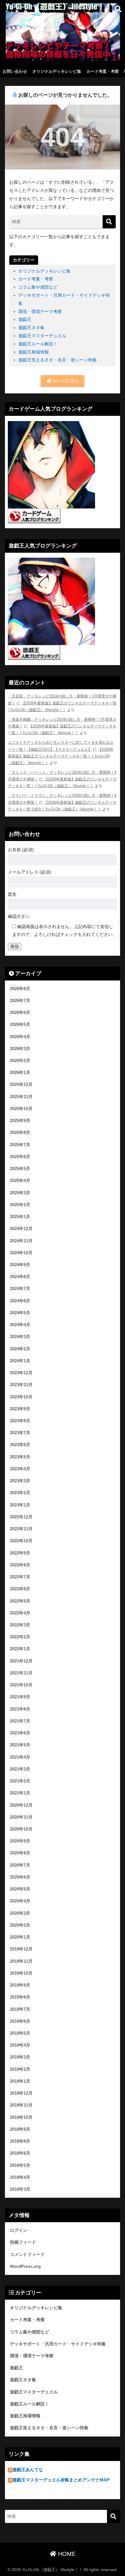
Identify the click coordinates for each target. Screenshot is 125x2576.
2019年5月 (20, 2033)
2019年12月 (21, 1949)
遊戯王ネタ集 (31, 327)
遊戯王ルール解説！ (38, 344)
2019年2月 (20, 2069)
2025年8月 (20, 1132)
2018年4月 (20, 2177)
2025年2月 (20, 1205)
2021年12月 (21, 1661)
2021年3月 (20, 1769)
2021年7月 (20, 1721)
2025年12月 (21, 1084)
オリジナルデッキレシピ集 (57, 71)
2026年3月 (20, 1049)
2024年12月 (21, 1229)
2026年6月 (20, 1013)
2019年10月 (21, 1973)
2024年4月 (20, 1325)
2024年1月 (20, 1361)
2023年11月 (21, 1385)
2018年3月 (20, 2189)
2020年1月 (20, 1937)
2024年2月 (20, 1349)
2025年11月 (21, 1097)
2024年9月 (20, 1265)
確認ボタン (19, 916)
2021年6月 (20, 1733)
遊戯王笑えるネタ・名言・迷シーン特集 (58, 360)
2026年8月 (20, 989)
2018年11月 (21, 2105)
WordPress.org (25, 2266)
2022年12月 (21, 1517)
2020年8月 (20, 1853)
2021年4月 (20, 1757)
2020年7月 (20, 1865)
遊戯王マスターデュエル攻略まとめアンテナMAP (61, 2480)
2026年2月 (20, 1061)
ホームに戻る (65, 381)
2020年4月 (20, 1901)
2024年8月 (20, 1277)
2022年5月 (20, 1601)
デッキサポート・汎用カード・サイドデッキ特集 (58, 2344)
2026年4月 (20, 1037)
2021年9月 (20, 1697)
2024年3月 (20, 1337)
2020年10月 (21, 1829)
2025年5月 (20, 1169)
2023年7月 (20, 1433)
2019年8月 (20, 1997)
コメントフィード (27, 2255)
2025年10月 (21, 1109)
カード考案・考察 (103, 71)
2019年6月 (20, 2021)
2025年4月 (20, 1181)
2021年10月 (21, 1685)
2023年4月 (20, 1469)
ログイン (19, 2230)
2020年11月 (21, 1817)
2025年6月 (20, 1157)
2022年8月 (20, 1565)
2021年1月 (20, 1793)
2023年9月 (20, 1409)
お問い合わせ (15, 71)
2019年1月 (20, 2081)
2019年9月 (20, 1985)
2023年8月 (20, 1421)
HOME (66, 2554)
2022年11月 (21, 1529)
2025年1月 (20, 1217)
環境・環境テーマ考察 (40, 311)
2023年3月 (20, 1481)
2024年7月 (20, 1289)
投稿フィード (23, 2242)
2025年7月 (20, 1145)
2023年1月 (20, 1505)
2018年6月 (20, 2153)
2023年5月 (20, 1457)
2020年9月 (20, 1841)
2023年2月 (20, 1493)
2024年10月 (21, 1253)
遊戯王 (25, 319)
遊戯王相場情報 (34, 352)
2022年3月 (20, 1625)
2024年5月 (20, 1313)
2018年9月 (20, 2129)
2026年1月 (20, 1073)
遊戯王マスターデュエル (42, 336)
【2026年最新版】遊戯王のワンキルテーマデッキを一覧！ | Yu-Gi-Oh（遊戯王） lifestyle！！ (61, 756)
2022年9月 (20, 1553)
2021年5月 (20, 1745)
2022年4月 (20, 1613)
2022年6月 (20, 1589)
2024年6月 (20, 1301)
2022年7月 (20, 1577)
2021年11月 (21, 1673)
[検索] (109, 222)
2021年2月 (20, 1781)
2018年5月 (20, 2165)
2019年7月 (20, 2009)
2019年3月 (20, 2057)
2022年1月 (20, 1649)
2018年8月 (20, 2141)
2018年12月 (21, 2093)
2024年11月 (21, 1241)
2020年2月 (20, 1925)
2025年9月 (20, 1121)
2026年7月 (20, 1001)
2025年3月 (20, 1193)
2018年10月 (21, 2117)
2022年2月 (20, 1637)
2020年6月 (20, 1877)
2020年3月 (20, 1913)
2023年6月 (20, 1445)
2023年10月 (21, 1397)
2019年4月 (20, 2045)
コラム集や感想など (38, 287)
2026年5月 (20, 1024)
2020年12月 (21, 1805)
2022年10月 (21, 1541)
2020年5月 (20, 1889)
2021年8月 (20, 1709)
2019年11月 (21, 1961)
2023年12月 (21, 1373)
